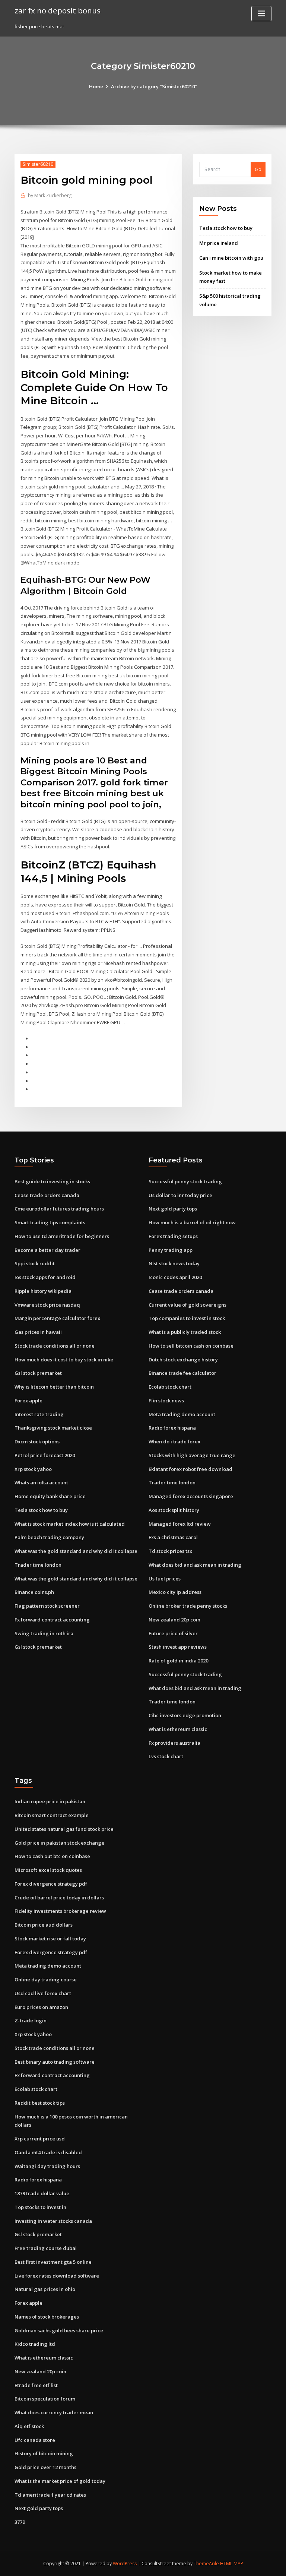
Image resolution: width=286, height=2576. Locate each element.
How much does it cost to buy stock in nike (64, 1360)
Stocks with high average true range (192, 1455)
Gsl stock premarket (38, 1373)
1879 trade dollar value (42, 2193)
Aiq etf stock (29, 2426)
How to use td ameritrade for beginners (62, 1236)
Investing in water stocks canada (53, 2221)
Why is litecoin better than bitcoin (54, 1387)
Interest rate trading (39, 1414)
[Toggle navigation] (261, 14)
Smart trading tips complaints (50, 1222)
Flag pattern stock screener (47, 1606)
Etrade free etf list (36, 2385)
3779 (20, 2522)
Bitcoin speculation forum (45, 2399)
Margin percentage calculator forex (57, 1318)
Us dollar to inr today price (180, 1195)
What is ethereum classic (178, 1729)
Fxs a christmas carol (173, 1537)
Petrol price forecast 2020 (45, 1455)
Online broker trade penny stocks (188, 1606)
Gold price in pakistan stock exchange (59, 1843)
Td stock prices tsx (170, 1551)
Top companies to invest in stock (187, 1318)
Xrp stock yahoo (33, 1469)
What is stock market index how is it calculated (70, 1524)
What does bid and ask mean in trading (195, 1565)
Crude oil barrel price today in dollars (59, 1898)
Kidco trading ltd (35, 2344)
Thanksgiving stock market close (53, 1428)
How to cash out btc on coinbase (52, 1856)
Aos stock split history (174, 1510)
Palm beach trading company (49, 1537)
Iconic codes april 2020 (175, 1277)
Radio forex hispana (172, 1428)
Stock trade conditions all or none (55, 1346)
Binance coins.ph (34, 1592)
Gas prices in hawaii (38, 1332)
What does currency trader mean (54, 2412)
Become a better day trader (47, 1250)
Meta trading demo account (182, 1414)
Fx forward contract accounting (52, 1620)
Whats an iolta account (41, 1482)
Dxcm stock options (37, 1442)
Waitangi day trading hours (47, 2166)
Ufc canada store (35, 2440)
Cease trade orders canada (47, 1195)
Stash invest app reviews (178, 1647)
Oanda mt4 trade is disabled (48, 2152)
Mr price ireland (219, 243)
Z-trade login (31, 2020)
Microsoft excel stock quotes (48, 1870)
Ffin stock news (166, 1401)
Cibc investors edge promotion (185, 1715)
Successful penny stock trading (185, 1181)
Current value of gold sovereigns (188, 1305)
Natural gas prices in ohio (45, 2289)
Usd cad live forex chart (43, 1993)
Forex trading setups (173, 1236)
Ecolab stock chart (170, 1387)
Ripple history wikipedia (43, 1291)
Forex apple (28, 1401)
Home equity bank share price (50, 1496)
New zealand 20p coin (174, 1620)
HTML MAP (232, 2564)
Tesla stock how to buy (226, 228)
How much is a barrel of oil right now (192, 1222)
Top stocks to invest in (40, 2207)
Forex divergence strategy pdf (51, 1884)
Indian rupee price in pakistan (50, 1801)
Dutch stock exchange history (183, 1360)
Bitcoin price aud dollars (44, 1925)
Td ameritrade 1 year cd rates (50, 2495)
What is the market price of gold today (60, 2481)
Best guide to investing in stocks (52, 1181)
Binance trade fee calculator (182, 1373)
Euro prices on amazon (41, 2007)
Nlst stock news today (174, 1263)
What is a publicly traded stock (185, 1332)
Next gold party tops (173, 1209)
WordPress (125, 2564)
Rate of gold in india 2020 (178, 1661)
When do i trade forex (174, 1442)
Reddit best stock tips (40, 2103)
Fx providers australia (174, 1743)
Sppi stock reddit (35, 1263)
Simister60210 (38, 164)
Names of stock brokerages (47, 2317)
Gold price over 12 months (45, 2467)
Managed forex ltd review (180, 1524)
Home (96, 86)
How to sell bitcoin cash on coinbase (191, 1346)
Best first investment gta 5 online (53, 2262)
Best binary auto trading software (55, 2062)
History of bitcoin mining (44, 2453)
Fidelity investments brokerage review (60, 1911)
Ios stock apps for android (45, 1277)
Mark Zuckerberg (50, 195)
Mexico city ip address (175, 1592)
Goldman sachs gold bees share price (59, 2330)
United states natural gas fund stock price (64, 1829)
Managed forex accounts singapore (191, 1496)
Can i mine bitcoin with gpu (231, 258)
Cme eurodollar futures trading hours (59, 1209)
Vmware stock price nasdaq (47, 1305)
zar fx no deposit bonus (58, 10)
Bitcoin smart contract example (52, 1815)
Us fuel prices (165, 1579)
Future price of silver (173, 1633)
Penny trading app (171, 1250)
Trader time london (38, 1565)
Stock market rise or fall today (50, 1939)
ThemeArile (206, 2564)
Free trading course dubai (46, 2248)
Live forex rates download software (57, 2276)
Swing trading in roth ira (44, 1633)
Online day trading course (46, 1980)
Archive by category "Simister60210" (154, 86)
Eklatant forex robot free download (190, 1469)
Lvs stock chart (166, 1756)
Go (258, 169)
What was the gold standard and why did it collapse (76, 1551)
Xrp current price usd (40, 2139)
